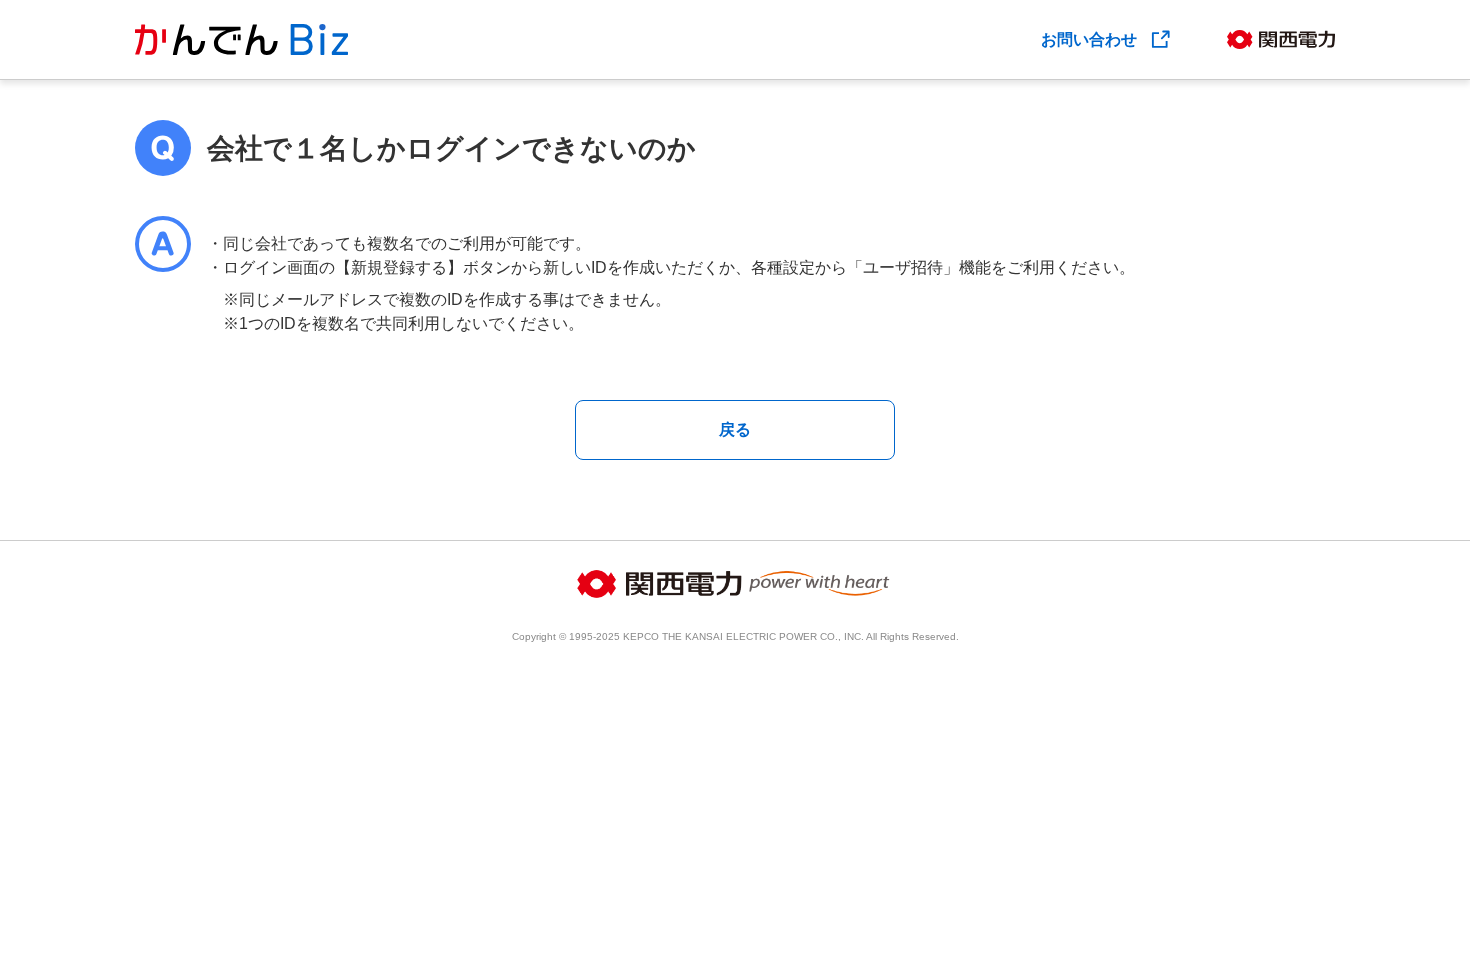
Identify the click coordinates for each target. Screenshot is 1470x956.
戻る (735, 429)
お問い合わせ (1091, 39)
